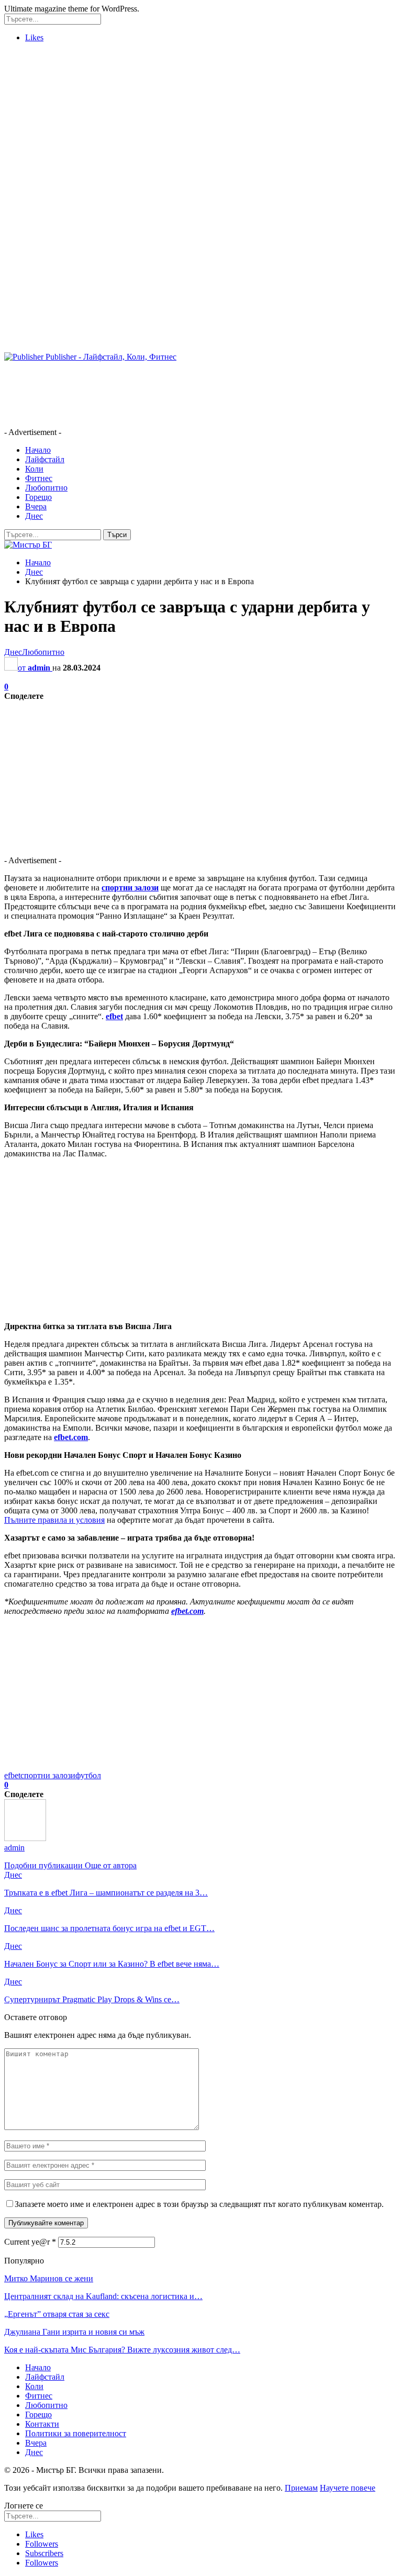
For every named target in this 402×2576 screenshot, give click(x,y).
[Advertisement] (201, 124)
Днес (34, 516)
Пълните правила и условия (54, 1520)
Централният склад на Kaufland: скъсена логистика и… (103, 2296)
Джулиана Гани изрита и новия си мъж (74, 2332)
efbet (12, 1775)
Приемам (301, 2488)
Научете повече (348, 2488)
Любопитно (46, 488)
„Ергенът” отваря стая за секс (57, 2314)
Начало (38, 450)
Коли (34, 469)
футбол (88, 1775)
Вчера (36, 506)
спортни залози (48, 1775)
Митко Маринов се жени (49, 2278)
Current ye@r (30, 2242)
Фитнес (39, 478)
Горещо (38, 497)
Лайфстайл (45, 459)
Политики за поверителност (76, 2433)
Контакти (42, 2424)
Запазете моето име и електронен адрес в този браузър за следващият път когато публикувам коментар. (199, 2204)
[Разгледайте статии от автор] (25, 1838)
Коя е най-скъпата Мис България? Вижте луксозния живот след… (122, 2350)
